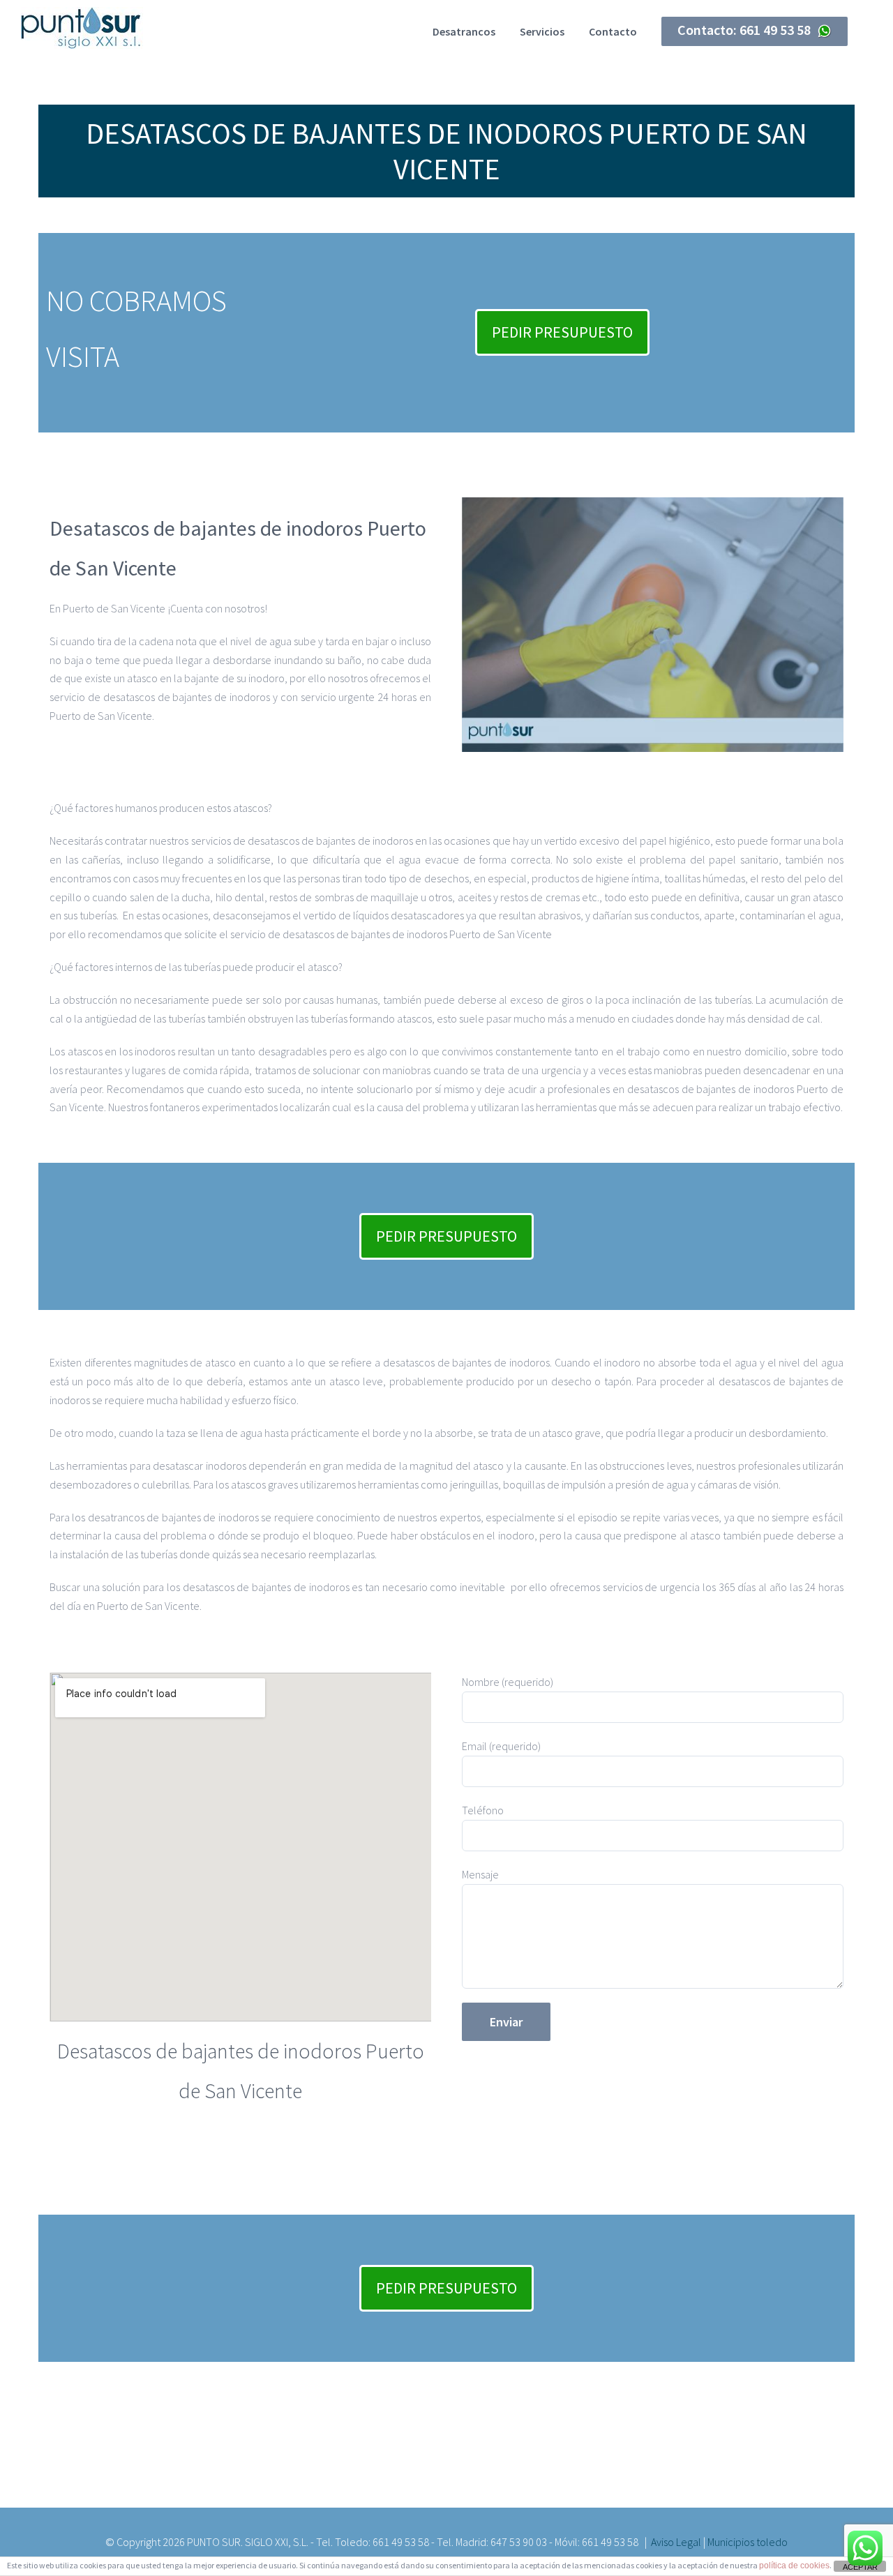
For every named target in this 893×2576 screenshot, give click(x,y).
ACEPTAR (860, 2567)
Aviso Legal (676, 2542)
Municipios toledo (748, 2542)
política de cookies (794, 2566)
